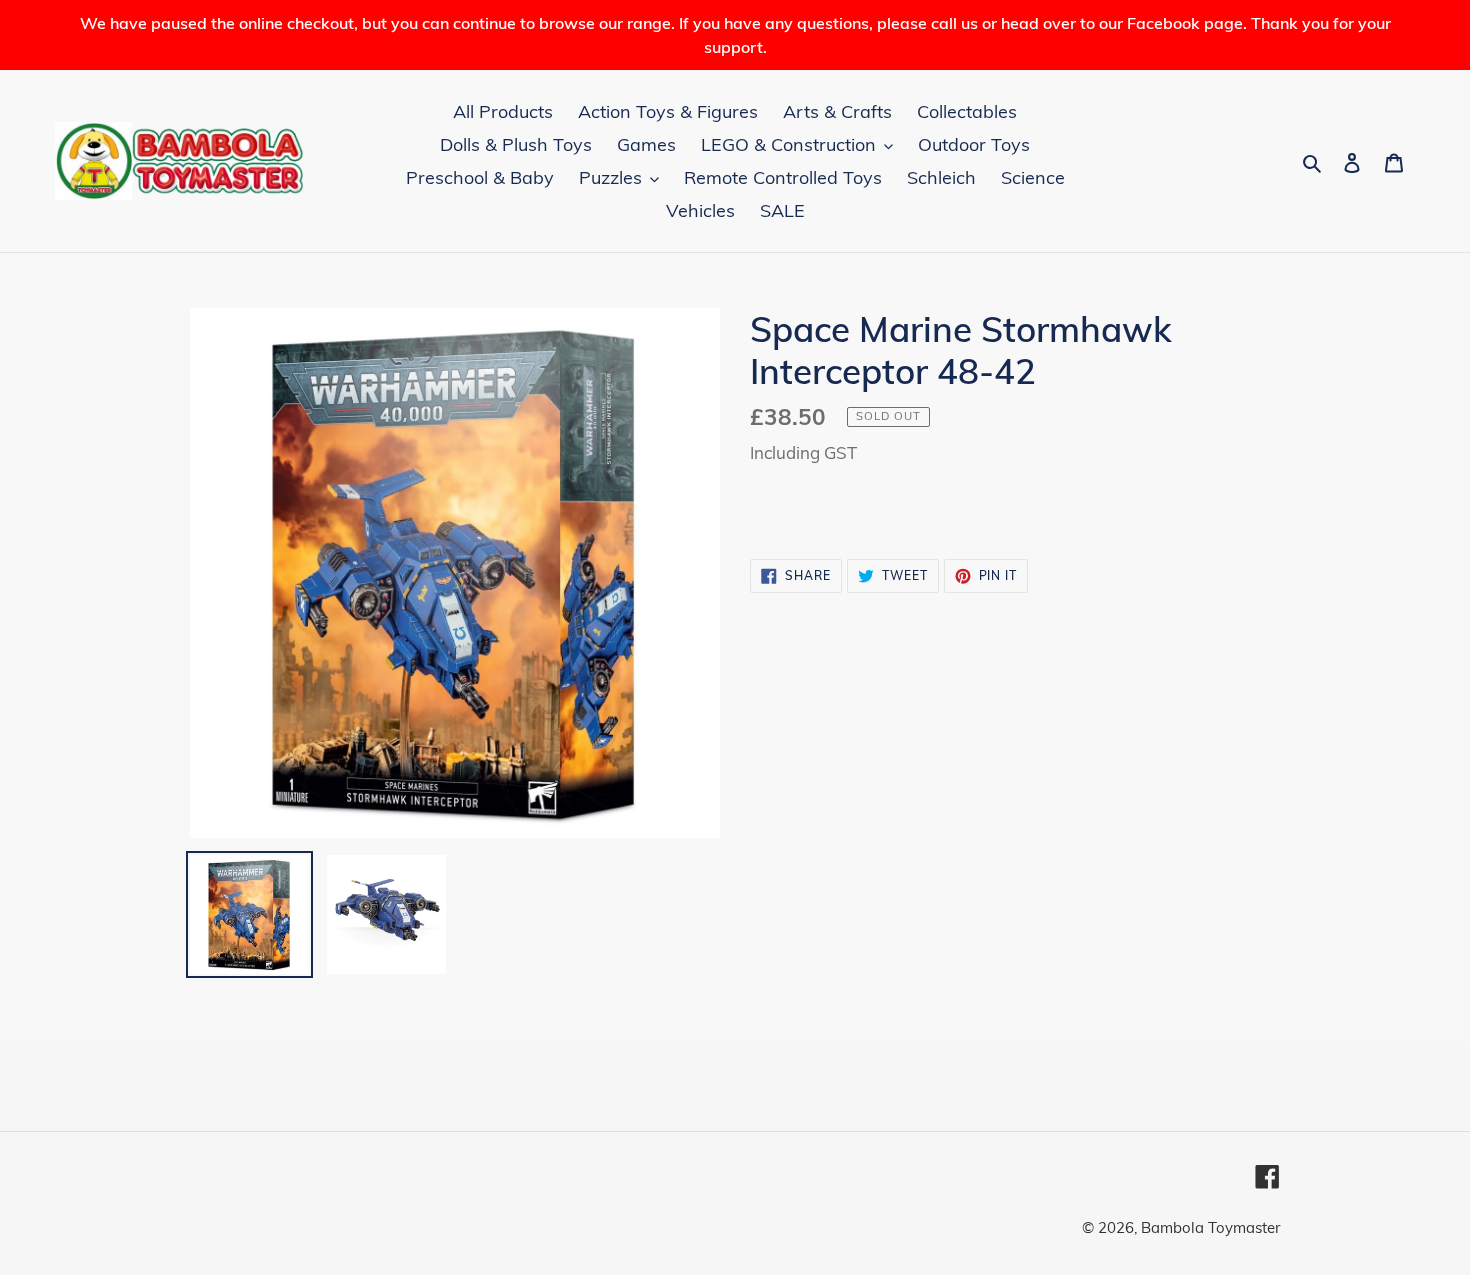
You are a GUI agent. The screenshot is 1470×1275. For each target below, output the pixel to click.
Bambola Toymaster (1210, 1227)
